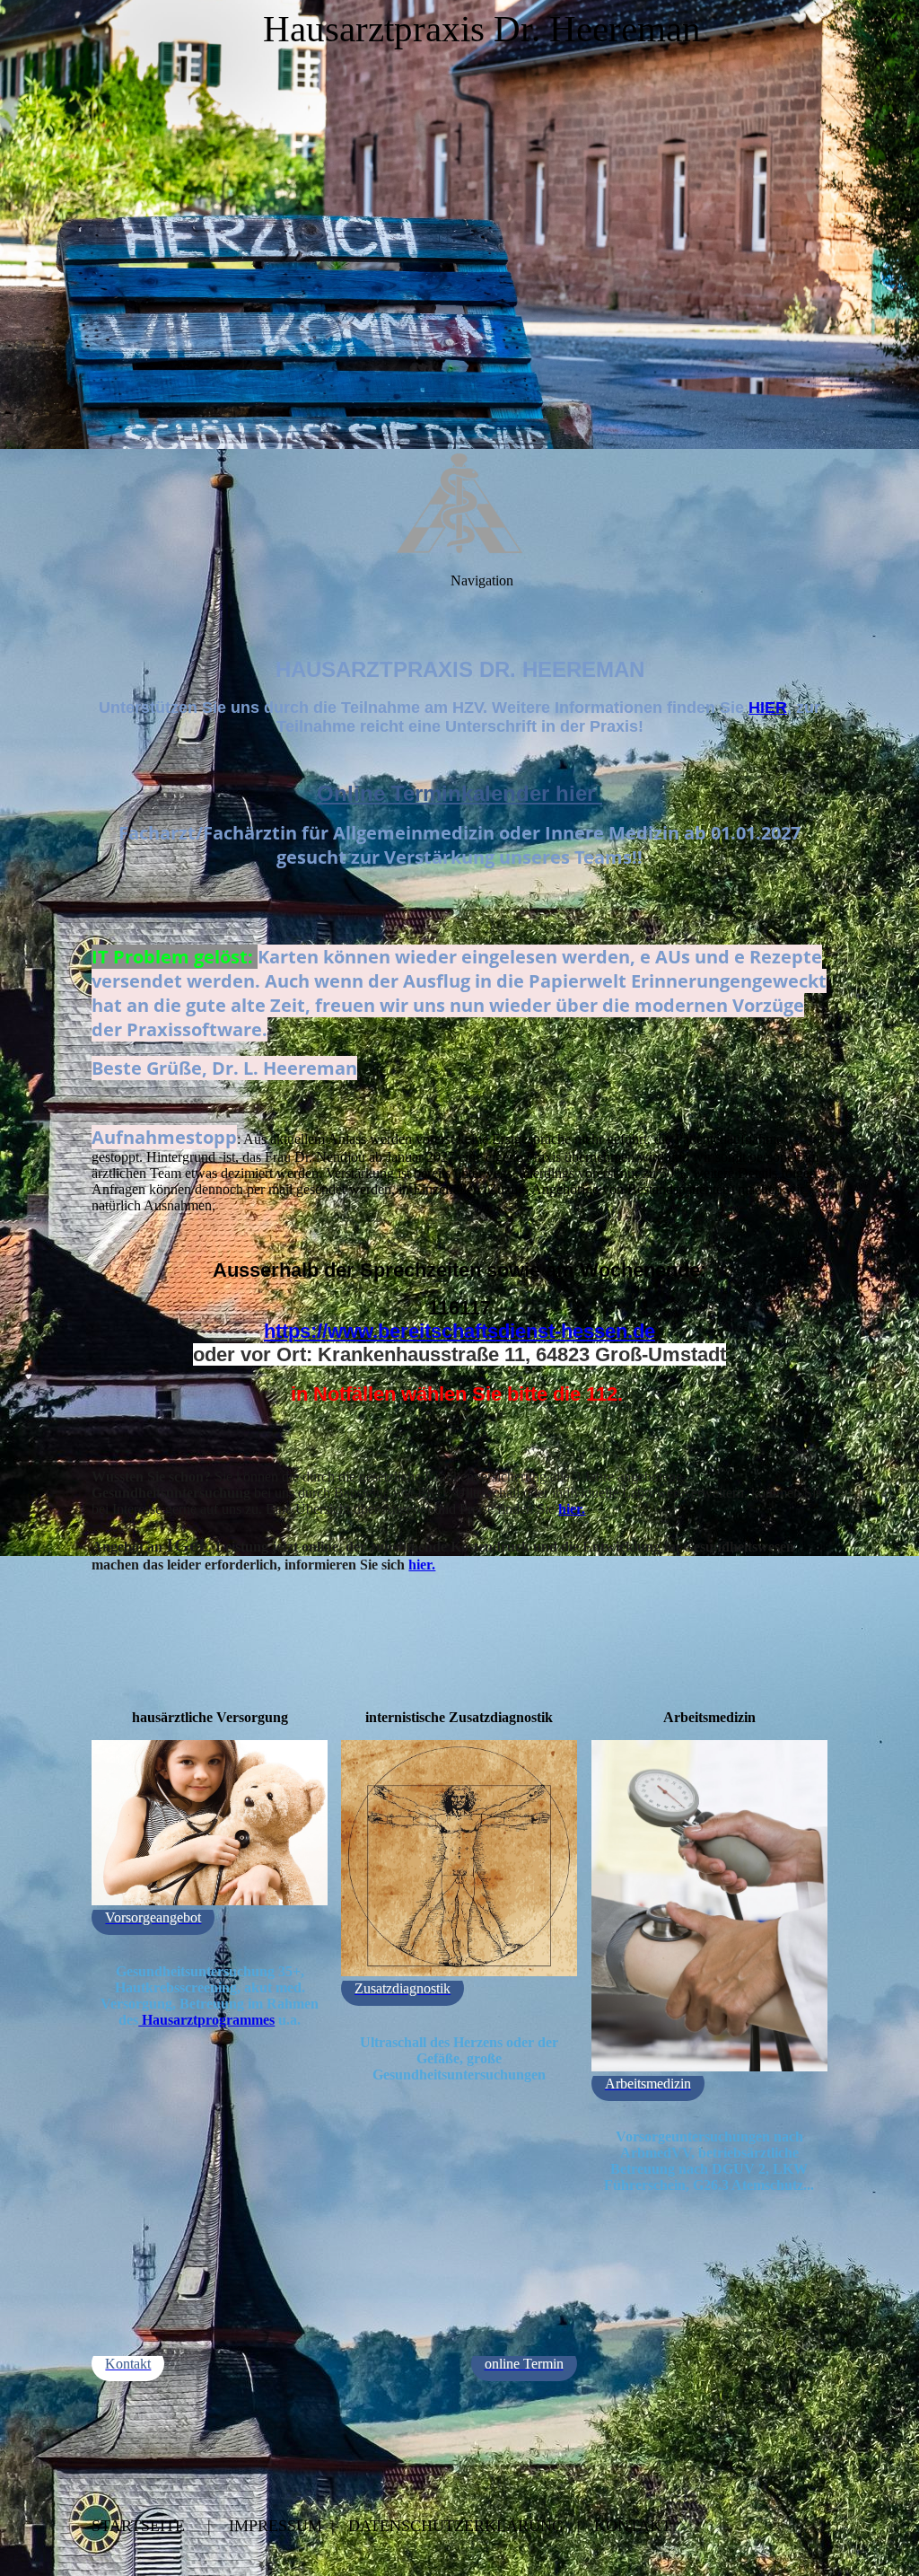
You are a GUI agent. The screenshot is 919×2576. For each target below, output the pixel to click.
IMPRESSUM (276, 2526)
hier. (572, 1509)
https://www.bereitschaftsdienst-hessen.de (459, 1331)
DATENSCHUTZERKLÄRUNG (456, 2526)
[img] (459, 224)
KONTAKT (633, 2526)
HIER (768, 708)
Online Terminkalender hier (459, 793)
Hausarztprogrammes (206, 2020)
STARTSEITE (138, 2526)
